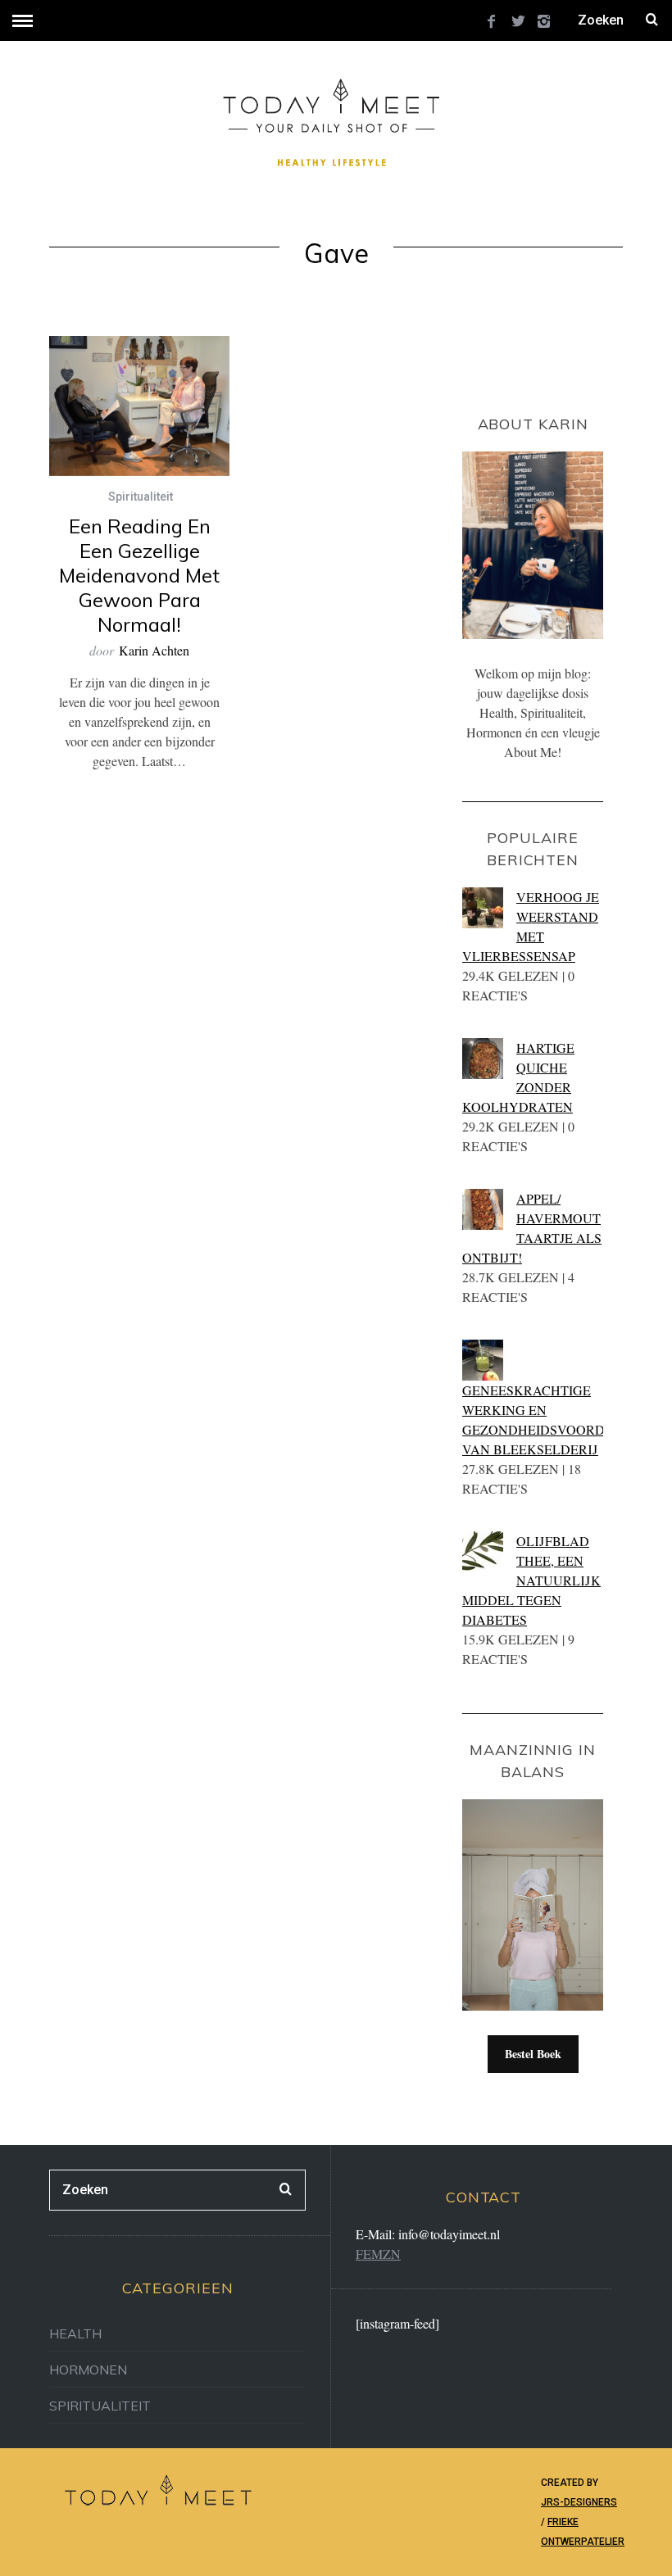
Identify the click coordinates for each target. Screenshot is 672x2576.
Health (75, 2333)
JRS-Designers (579, 2502)
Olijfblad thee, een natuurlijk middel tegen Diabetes (531, 1580)
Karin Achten (154, 650)
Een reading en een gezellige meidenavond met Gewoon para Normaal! (139, 575)
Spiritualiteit (141, 497)
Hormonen (88, 2370)
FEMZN (378, 2254)
